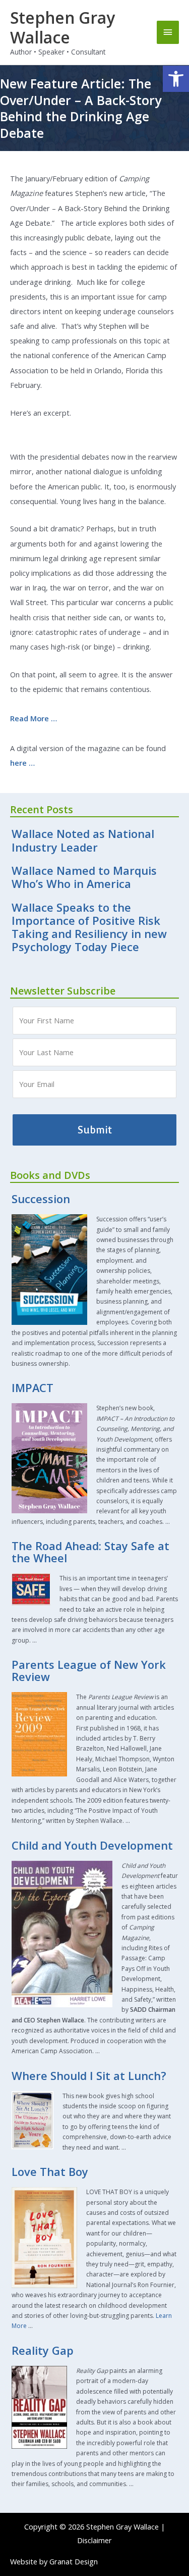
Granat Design (74, 2561)
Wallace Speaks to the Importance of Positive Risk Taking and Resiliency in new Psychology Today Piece (89, 927)
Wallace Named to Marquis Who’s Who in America (84, 877)
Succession (41, 1199)
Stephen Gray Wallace (62, 27)
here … (22, 763)
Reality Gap (43, 2350)
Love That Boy (50, 2172)
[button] (176, 79)
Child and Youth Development (92, 1845)
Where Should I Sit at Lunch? (89, 2076)
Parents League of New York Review (89, 1671)
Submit (95, 1130)
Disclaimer (94, 2540)
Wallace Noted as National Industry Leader (83, 840)
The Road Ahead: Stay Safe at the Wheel (90, 1552)
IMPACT (33, 1388)
